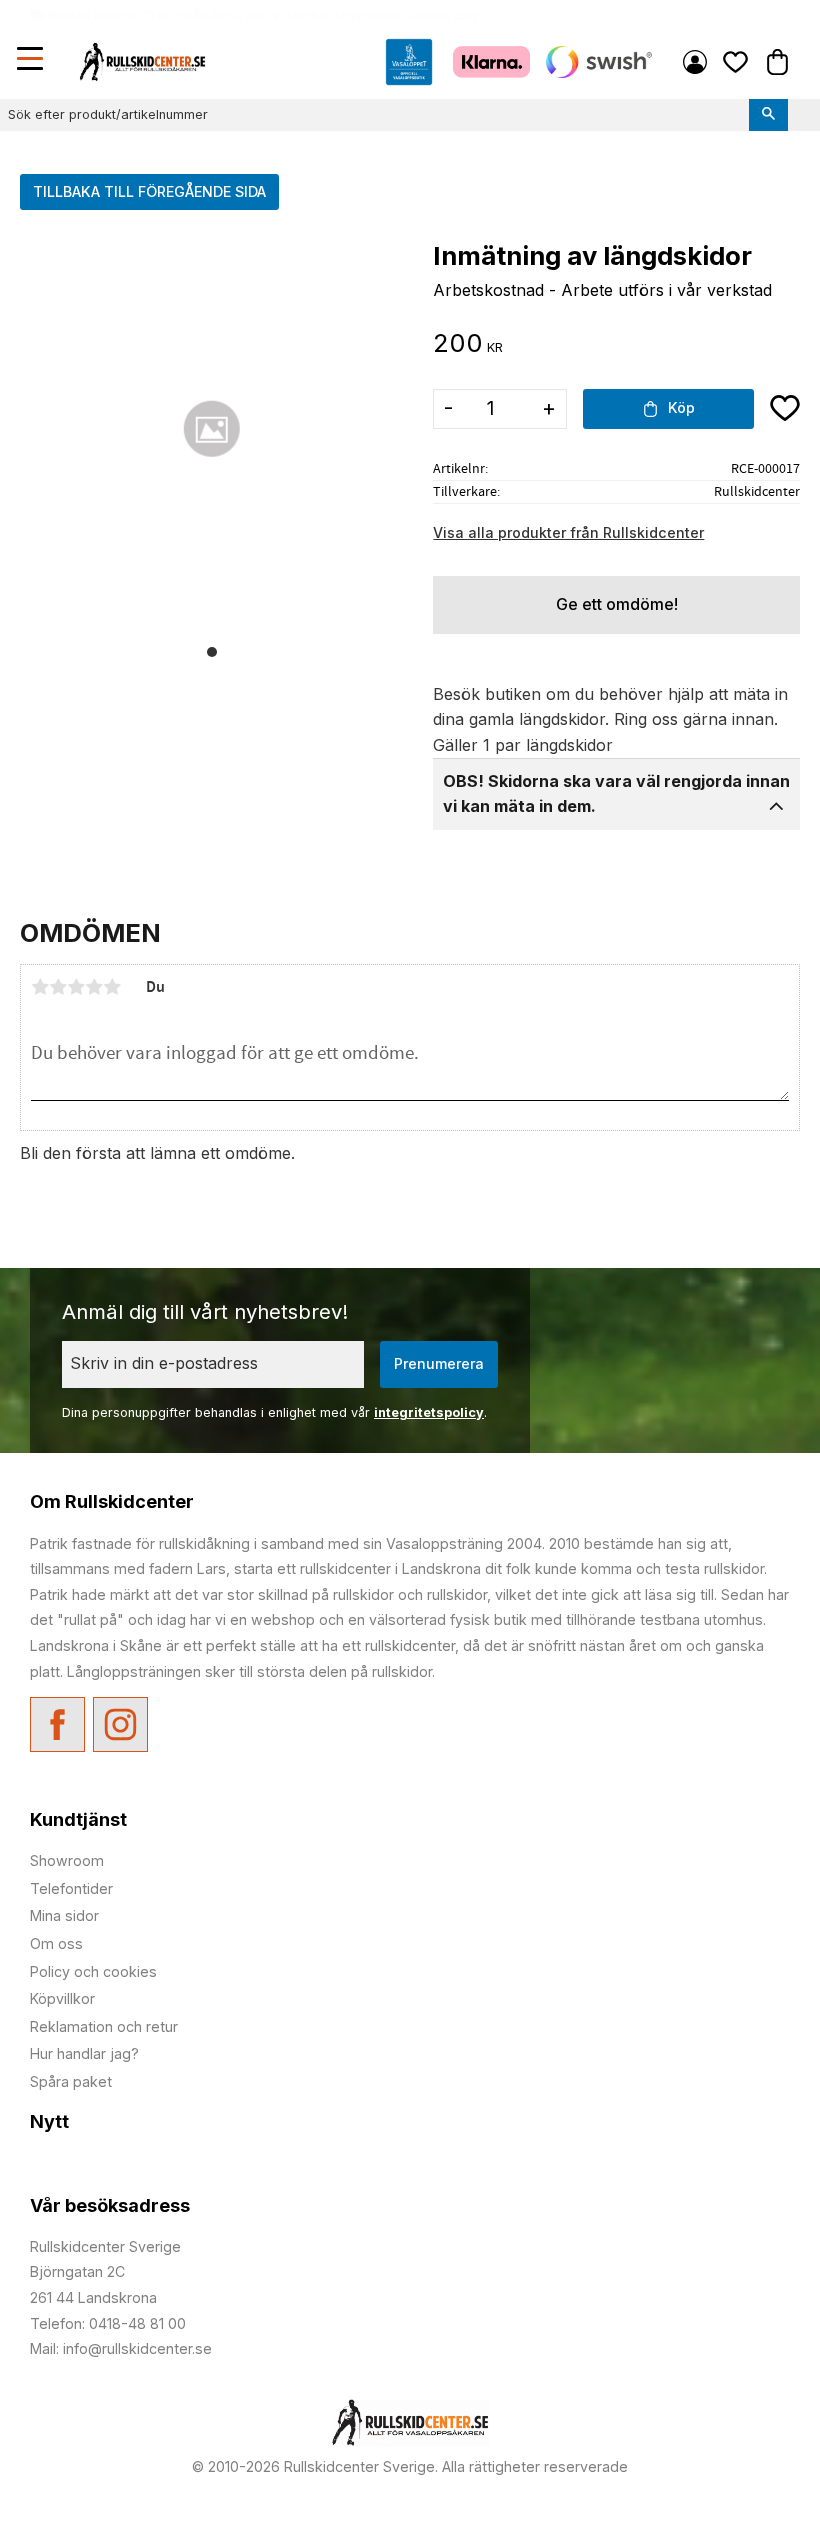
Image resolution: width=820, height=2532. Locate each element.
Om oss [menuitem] (56, 1943)
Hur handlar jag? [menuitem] (84, 2053)
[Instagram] (120, 1724)
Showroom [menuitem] (67, 1860)
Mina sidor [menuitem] (695, 62)
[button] (32, 61)
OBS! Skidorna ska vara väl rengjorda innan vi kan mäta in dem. (616, 794)
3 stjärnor (76, 987)
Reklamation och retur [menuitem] (104, 2026)
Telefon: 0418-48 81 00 (108, 2323)
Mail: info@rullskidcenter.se (121, 2348)
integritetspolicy (429, 1412)
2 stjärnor (58, 987)
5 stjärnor (112, 987)
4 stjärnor (94, 987)
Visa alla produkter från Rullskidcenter (568, 532)
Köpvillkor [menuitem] (62, 1998)
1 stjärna (40, 987)
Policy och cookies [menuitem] (93, 1971)
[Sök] (768, 115)
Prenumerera (439, 1363)
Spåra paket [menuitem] (71, 2081)
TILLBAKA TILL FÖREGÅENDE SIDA (149, 191)
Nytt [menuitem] (49, 2121)
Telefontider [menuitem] (71, 1888)
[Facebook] (57, 1724)
